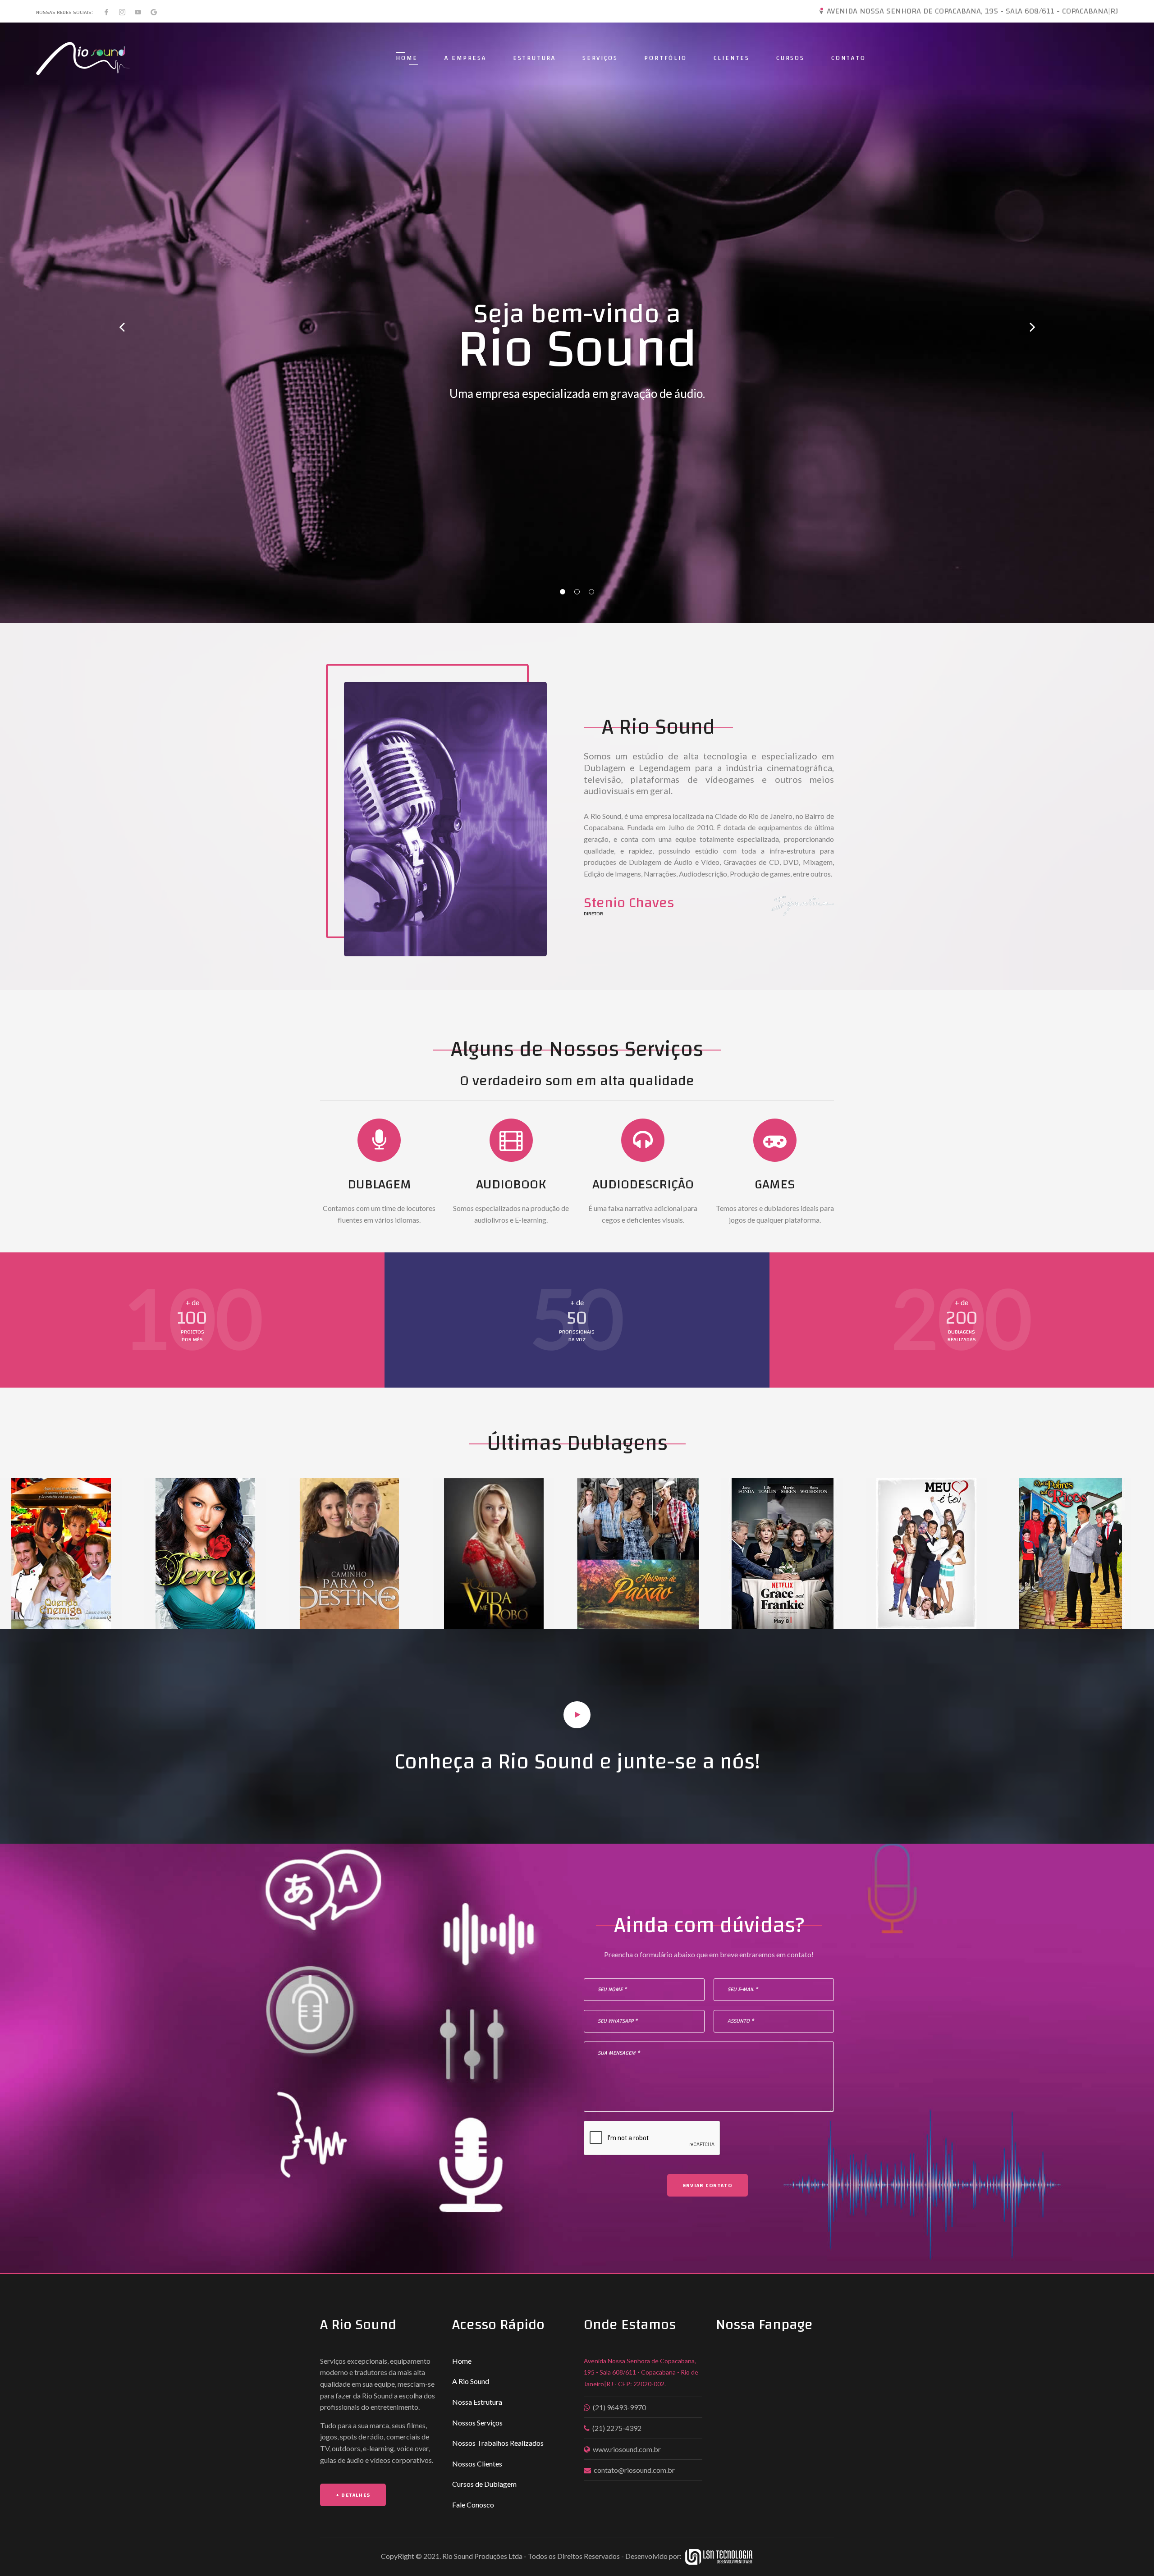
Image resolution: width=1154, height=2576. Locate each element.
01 (563, 592)
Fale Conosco (473, 2505)
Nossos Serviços (477, 2423)
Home (407, 58)
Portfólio (665, 58)
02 (577, 592)
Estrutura (534, 58)
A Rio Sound (471, 2381)
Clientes (732, 58)
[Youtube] (138, 12)
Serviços (600, 58)
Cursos (790, 58)
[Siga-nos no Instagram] (122, 12)
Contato (849, 58)
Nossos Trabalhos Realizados (498, 2443)
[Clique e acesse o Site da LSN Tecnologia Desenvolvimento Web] (728, 2555)
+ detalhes (353, 2495)
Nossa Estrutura (477, 2402)
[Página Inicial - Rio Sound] (83, 59)
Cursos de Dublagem (484, 2484)
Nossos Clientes (477, 2464)
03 (591, 592)
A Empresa (465, 58)
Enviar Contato (708, 2185)
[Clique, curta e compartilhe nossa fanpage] (106, 12)
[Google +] (154, 12)
